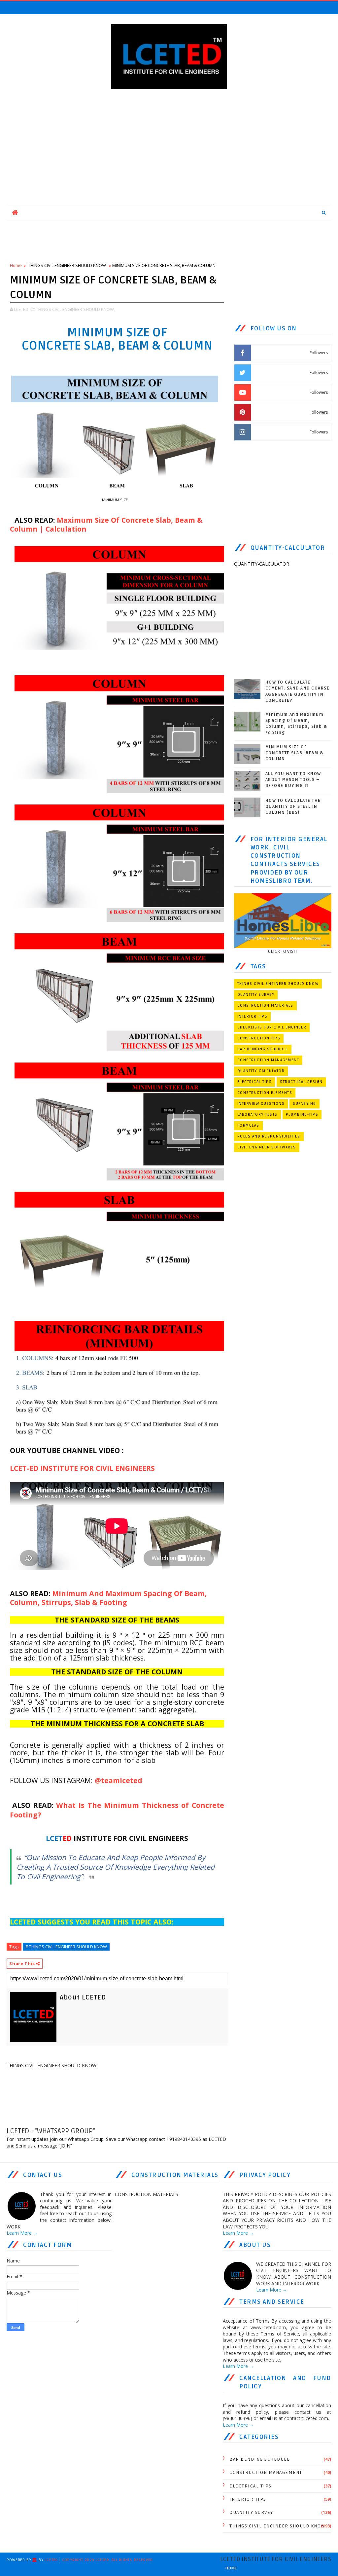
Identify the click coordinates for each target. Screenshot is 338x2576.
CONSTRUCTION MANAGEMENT (268, 1060)
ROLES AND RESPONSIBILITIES (269, 1136)
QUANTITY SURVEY (256, 995)
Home (16, 265)
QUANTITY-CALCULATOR (261, 1071)
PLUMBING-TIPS (302, 1115)
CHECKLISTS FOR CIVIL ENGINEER (272, 1027)
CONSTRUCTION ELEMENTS (265, 1093)
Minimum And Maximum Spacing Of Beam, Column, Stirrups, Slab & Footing (108, 1598)
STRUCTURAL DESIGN (301, 1082)
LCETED (51, 2560)
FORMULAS (248, 1125)
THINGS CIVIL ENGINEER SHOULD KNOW (67, 265)
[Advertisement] (169, 148)
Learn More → (22, 2233)
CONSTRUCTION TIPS (259, 1038)
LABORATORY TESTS (257, 1115)
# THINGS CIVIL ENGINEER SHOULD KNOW (66, 1947)
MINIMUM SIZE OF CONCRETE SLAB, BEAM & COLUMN (295, 753)
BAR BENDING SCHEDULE (263, 1049)
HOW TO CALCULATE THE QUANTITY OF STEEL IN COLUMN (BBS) (293, 806)
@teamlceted (118, 1780)
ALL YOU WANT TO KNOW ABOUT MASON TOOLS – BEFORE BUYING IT (293, 780)
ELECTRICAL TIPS (255, 1082)
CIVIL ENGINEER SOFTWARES (267, 1147)
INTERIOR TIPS (253, 1016)
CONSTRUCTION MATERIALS (265, 1006)
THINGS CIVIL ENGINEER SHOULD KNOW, (75, 309)
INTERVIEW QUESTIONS (261, 1104)
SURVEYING (304, 1104)
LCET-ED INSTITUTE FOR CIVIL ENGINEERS (82, 1468)
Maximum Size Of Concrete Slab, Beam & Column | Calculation (106, 524)
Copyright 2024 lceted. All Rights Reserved (108, 2560)
